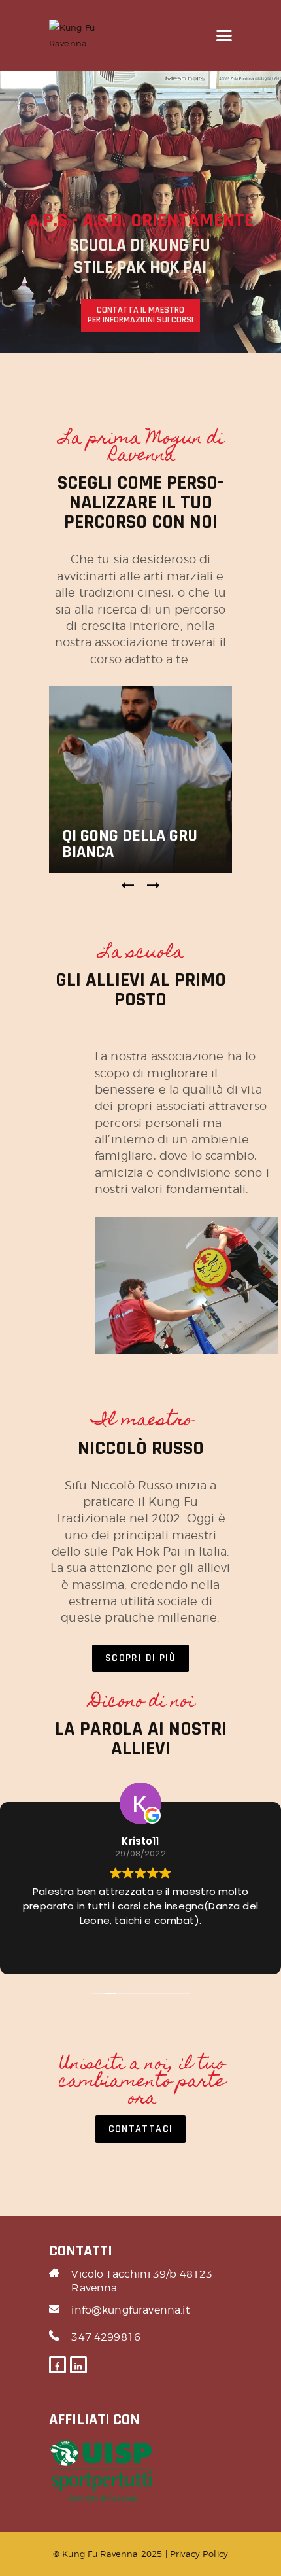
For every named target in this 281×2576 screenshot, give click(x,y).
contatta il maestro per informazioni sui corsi (140, 315)
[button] (128, 886)
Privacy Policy (199, 2554)
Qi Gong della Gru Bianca (130, 844)
